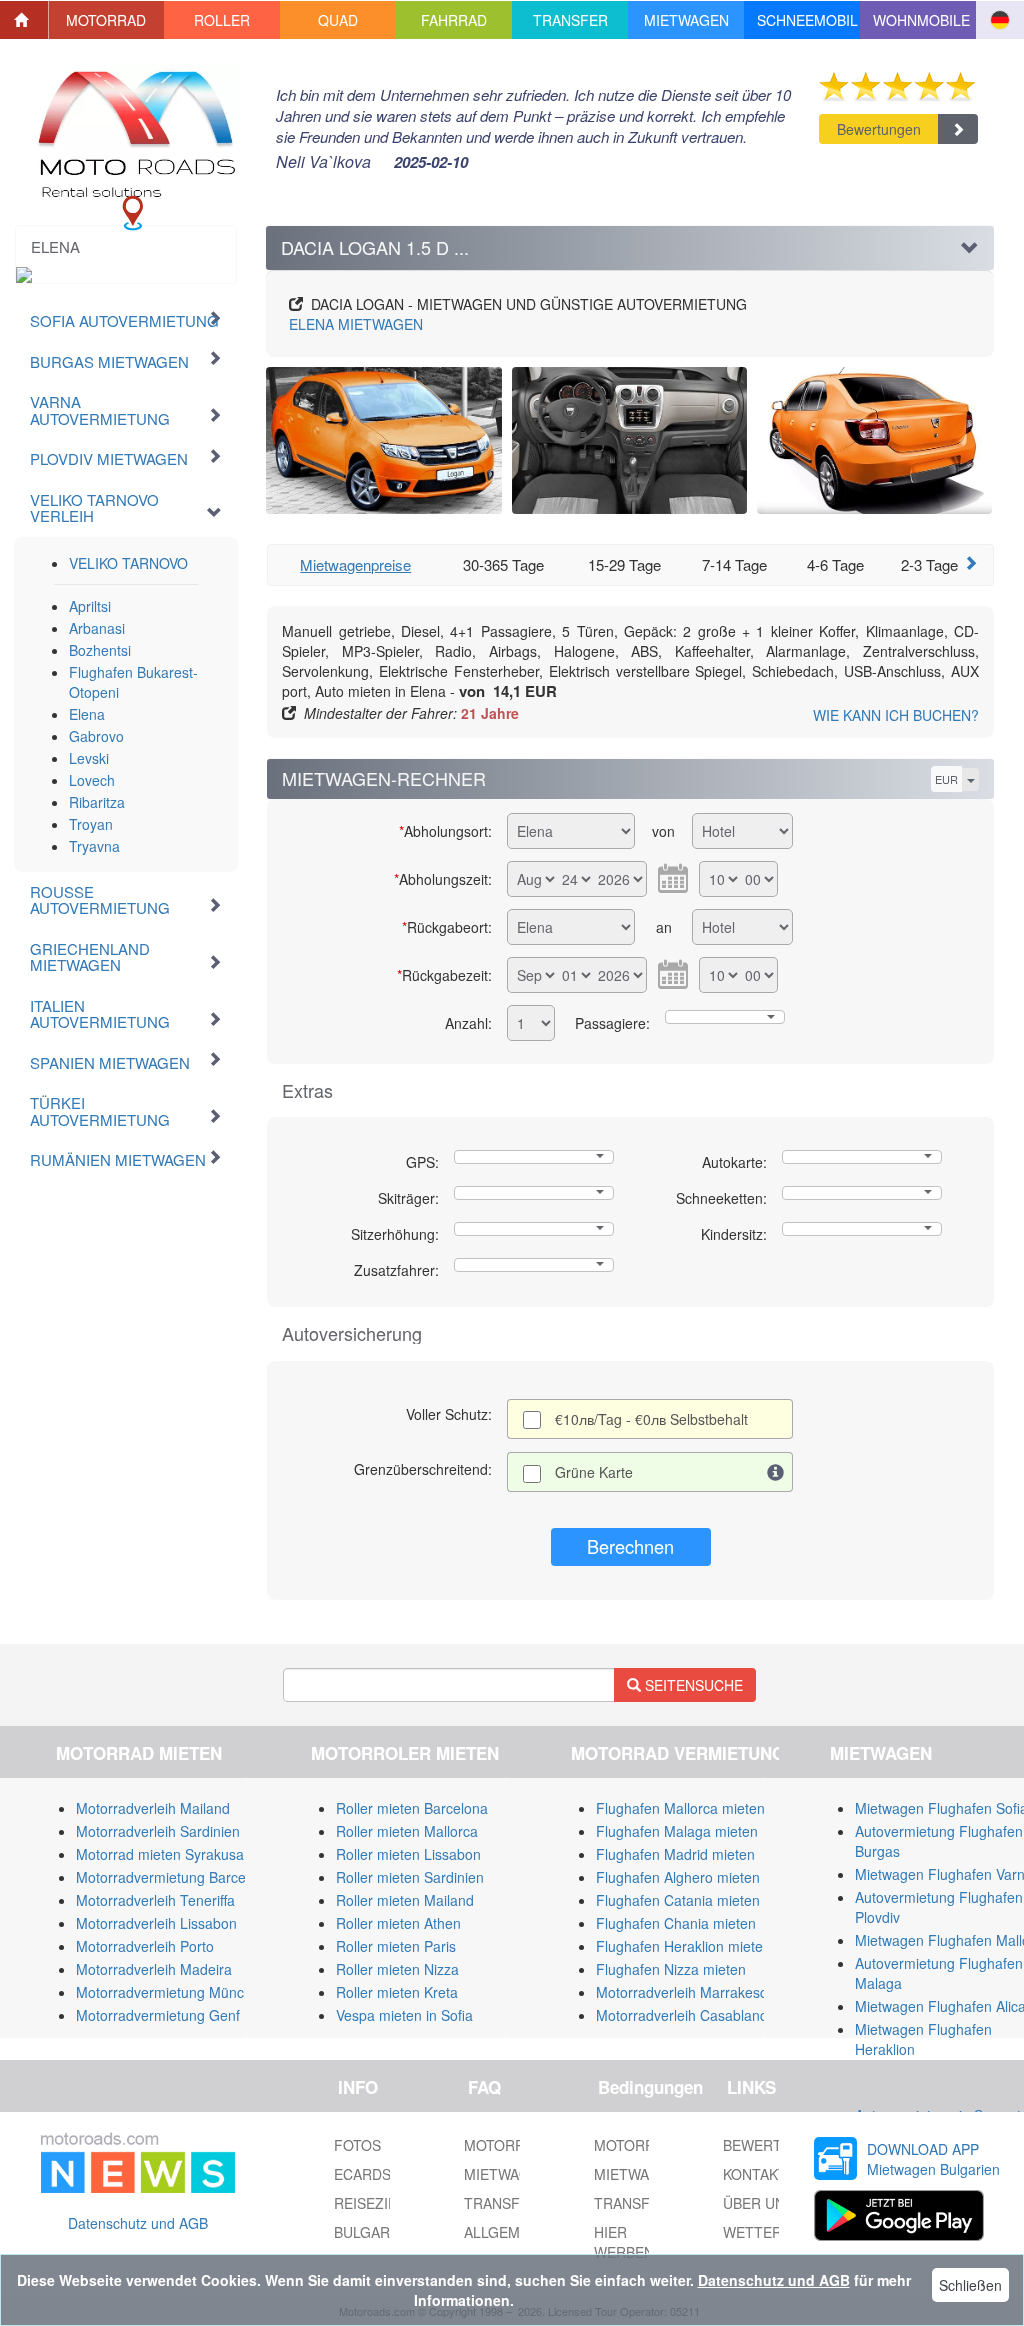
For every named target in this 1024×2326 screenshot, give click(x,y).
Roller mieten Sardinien (410, 1877)
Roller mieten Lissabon (408, 1854)
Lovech (92, 780)
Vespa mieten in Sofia (404, 2015)
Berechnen (630, 1546)
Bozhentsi (100, 650)
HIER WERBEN (624, 2242)
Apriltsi (90, 606)
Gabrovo (96, 736)
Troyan (91, 824)
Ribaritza (97, 802)
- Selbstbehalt (651, 1419)
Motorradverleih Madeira (154, 1969)
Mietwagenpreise (355, 564)
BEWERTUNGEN (777, 2145)
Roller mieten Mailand (405, 1900)
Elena (87, 714)
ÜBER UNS (758, 2203)
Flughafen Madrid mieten (675, 1854)
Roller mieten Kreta (397, 1992)
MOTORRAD (634, 2145)
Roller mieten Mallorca (407, 1831)
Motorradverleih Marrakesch (685, 1992)
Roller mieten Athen (398, 1923)
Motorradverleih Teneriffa (155, 1900)
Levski (89, 758)
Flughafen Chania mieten (676, 1923)
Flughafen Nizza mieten (671, 1969)
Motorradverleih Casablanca (685, 2015)
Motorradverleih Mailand (153, 1808)
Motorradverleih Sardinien (158, 1831)
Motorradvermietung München (172, 1992)
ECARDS (362, 2174)
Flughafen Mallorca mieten (680, 1808)
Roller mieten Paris (396, 1946)
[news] (138, 2159)
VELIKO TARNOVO (128, 563)
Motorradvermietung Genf (158, 2015)
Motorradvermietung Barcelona (174, 1877)
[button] (107, 20)
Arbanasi (97, 628)
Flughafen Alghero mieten (678, 1877)
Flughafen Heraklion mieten (683, 1946)
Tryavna (94, 846)
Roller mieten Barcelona (412, 1808)
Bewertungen (879, 129)
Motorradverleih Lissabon (156, 1923)
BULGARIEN (373, 2232)
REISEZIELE (374, 2203)
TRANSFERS (636, 2203)
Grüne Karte (594, 1472)
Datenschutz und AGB (138, 2223)
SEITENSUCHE (692, 1685)
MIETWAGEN (356, 324)
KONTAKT (755, 2174)
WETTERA (757, 2232)
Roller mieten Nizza (397, 1969)
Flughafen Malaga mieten (677, 1831)
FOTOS (357, 2145)
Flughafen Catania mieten (678, 1900)
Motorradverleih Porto (145, 1946)
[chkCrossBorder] (776, 1472)
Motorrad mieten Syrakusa (160, 1854)
